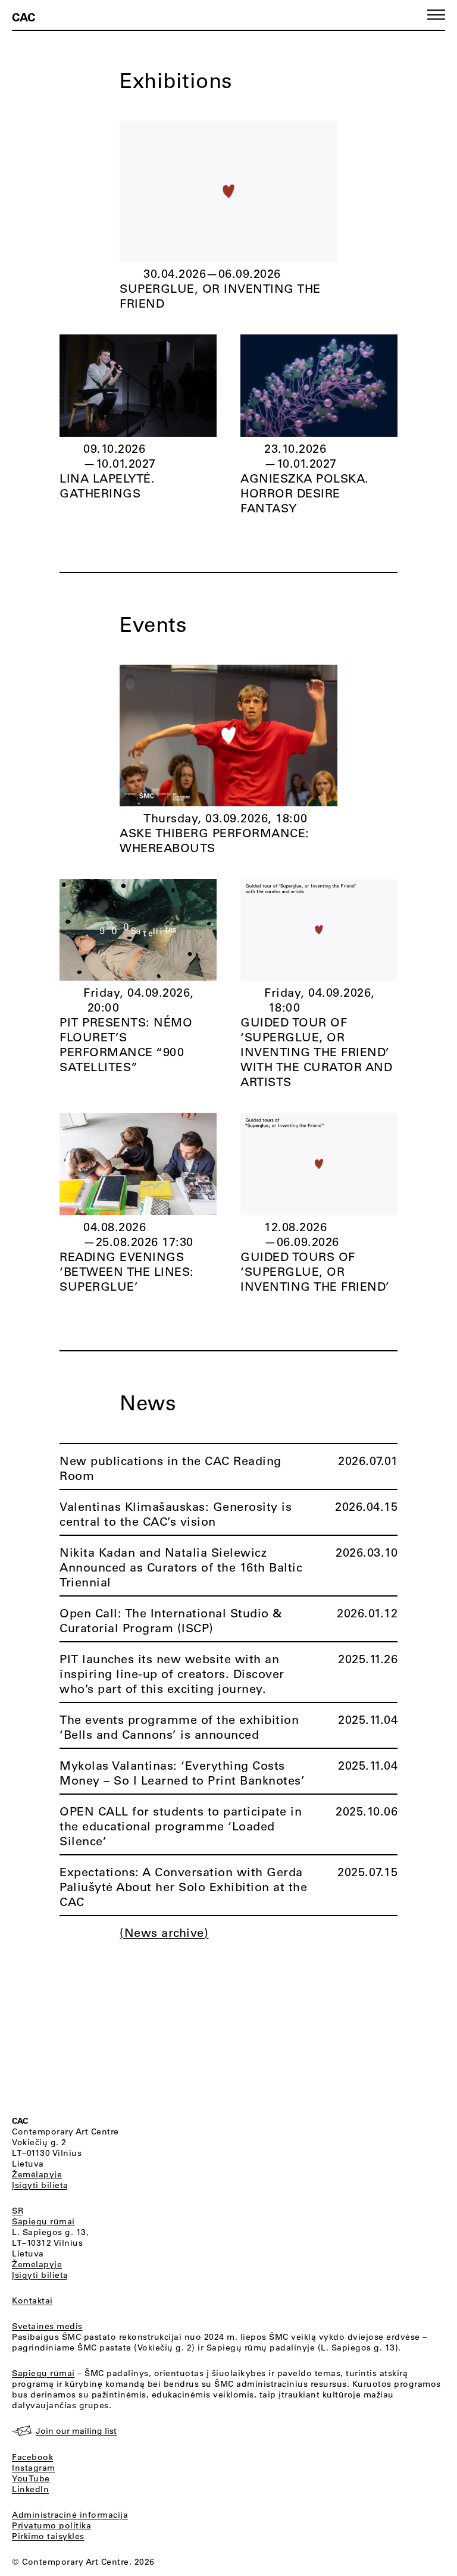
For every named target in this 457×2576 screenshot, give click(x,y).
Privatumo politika (51, 2525)
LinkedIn (30, 2489)
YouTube (31, 2478)
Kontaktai (32, 2300)
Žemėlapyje (37, 2174)
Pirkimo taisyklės (48, 2536)
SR (18, 2211)
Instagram (34, 2468)
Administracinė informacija (70, 2515)
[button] (436, 15)
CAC (24, 17)
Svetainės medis (47, 2326)
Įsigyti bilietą (40, 2185)
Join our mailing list (76, 2431)
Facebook (32, 2457)
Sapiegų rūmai (43, 2221)
